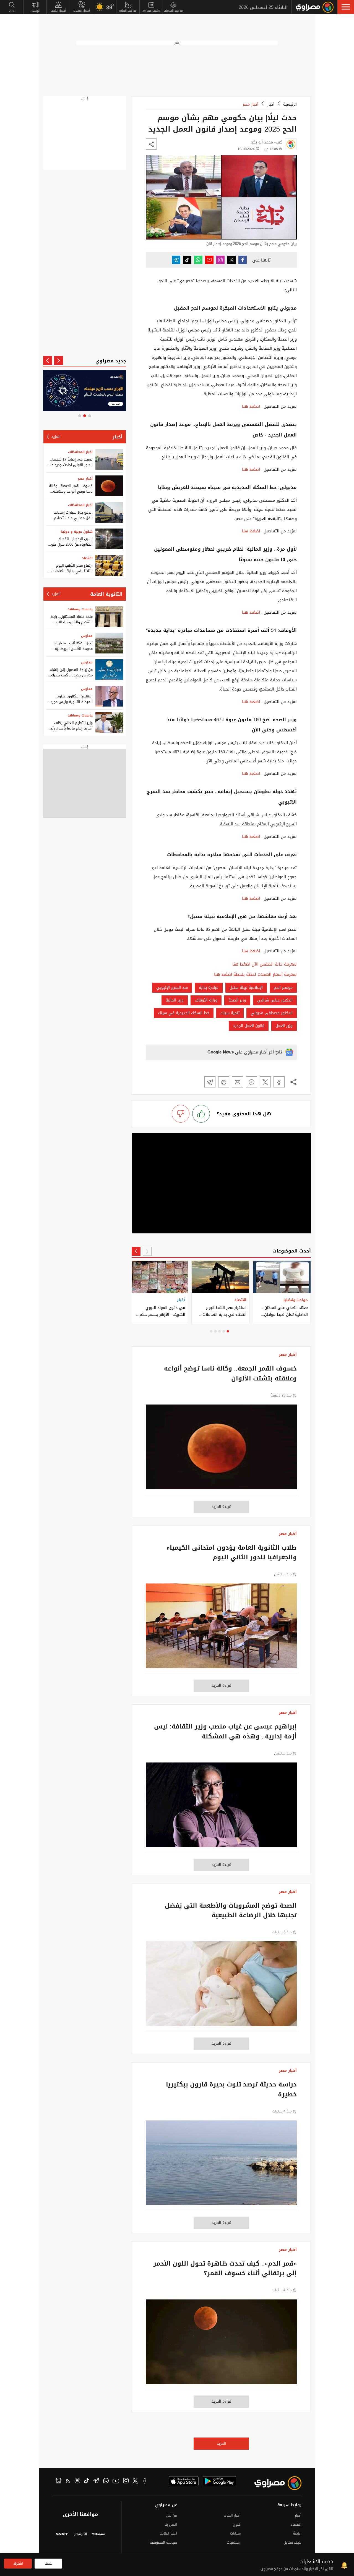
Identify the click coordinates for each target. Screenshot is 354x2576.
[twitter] (135, 2481)
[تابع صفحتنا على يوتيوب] (209, 260)
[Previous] (147, 1251)
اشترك (18, 2563)
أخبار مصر (251, 104)
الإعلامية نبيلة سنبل (246, 988)
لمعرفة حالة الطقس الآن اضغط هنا (265, 964)
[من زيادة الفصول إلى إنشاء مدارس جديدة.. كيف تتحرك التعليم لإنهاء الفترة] (109, 670)
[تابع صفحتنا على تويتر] (231, 260)
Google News (221, 1052)
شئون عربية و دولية (77, 532)
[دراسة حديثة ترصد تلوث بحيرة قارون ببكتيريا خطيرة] (221, 2166)
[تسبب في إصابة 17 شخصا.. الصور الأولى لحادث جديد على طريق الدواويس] (109, 459)
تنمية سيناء (230, 1013)
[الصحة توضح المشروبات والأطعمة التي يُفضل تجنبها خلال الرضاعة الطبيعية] (221, 1987)
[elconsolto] (80, 2535)
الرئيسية (290, 104)
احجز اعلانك (168, 2533)
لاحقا (49, 2563)
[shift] (62, 2535)
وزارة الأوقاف (206, 1000)
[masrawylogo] (273, 2483)
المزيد (221, 2443)
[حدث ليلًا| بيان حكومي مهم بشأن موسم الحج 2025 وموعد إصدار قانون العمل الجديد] (279, 1082)
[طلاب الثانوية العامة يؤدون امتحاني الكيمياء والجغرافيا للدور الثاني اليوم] (221, 1629)
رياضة (297, 2533)
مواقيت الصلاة (128, 11)
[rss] (68, 2481)
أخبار (271, 104)
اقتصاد (87, 558)
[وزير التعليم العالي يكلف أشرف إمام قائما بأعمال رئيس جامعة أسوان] (109, 723)
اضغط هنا (251, 406)
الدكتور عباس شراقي (275, 1000)
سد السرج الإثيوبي (172, 988)
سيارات (235, 2533)
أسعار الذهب (58, 11)
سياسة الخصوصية (163, 2542)
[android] (219, 2481)
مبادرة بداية (209, 988)
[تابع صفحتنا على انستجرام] (220, 260)
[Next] (136, 1251)
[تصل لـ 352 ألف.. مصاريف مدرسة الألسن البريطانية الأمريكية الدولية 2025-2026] (109, 643)
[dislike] (181, 1114)
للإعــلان (35, 11)
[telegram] (96, 2481)
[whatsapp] (106, 2481)
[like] (201, 1114)
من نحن (171, 2515)
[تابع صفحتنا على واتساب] (198, 260)
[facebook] (145, 2481)
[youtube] (116, 2481)
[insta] (126, 2481)
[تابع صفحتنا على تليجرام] (176, 260)
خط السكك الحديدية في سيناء (184, 1013)
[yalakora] (99, 2535)
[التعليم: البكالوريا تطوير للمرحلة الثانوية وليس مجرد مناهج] (109, 696)
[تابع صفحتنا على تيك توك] (187, 260)
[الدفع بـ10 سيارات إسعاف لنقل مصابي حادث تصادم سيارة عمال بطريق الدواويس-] (109, 512)
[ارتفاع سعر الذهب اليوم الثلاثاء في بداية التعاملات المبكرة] (109, 565)
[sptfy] (77, 2481)
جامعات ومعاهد (80, 609)
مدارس (87, 636)
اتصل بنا (171, 2524)
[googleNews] (58, 2481)
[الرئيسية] (315, 7)
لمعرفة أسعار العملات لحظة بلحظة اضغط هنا (255, 975)
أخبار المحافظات (80, 452)
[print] (224, 1082)
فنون (237, 2524)
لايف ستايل (292, 2542)
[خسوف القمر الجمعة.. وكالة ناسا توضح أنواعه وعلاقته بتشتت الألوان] (221, 1450)
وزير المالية (175, 1000)
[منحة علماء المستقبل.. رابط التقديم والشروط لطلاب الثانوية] (109, 617)
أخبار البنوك (232, 2515)
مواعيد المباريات (173, 11)
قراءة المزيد (221, 1507)
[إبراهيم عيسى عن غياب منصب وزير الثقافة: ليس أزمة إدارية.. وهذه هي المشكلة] (221, 1808)
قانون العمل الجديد (249, 1026)
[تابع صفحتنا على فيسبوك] (243, 260)
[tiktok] (87, 2481)
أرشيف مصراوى (151, 11)
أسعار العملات (82, 11)
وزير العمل (284, 1026)
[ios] (184, 2481)
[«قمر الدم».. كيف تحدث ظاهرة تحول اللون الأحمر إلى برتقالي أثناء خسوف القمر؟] (221, 2345)
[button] (346, 7)
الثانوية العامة (106, 594)
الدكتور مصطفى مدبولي (272, 1013)
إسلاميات (234, 2542)
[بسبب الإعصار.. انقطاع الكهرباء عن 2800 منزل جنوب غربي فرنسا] (109, 539)
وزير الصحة (237, 1000)
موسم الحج (283, 988)
